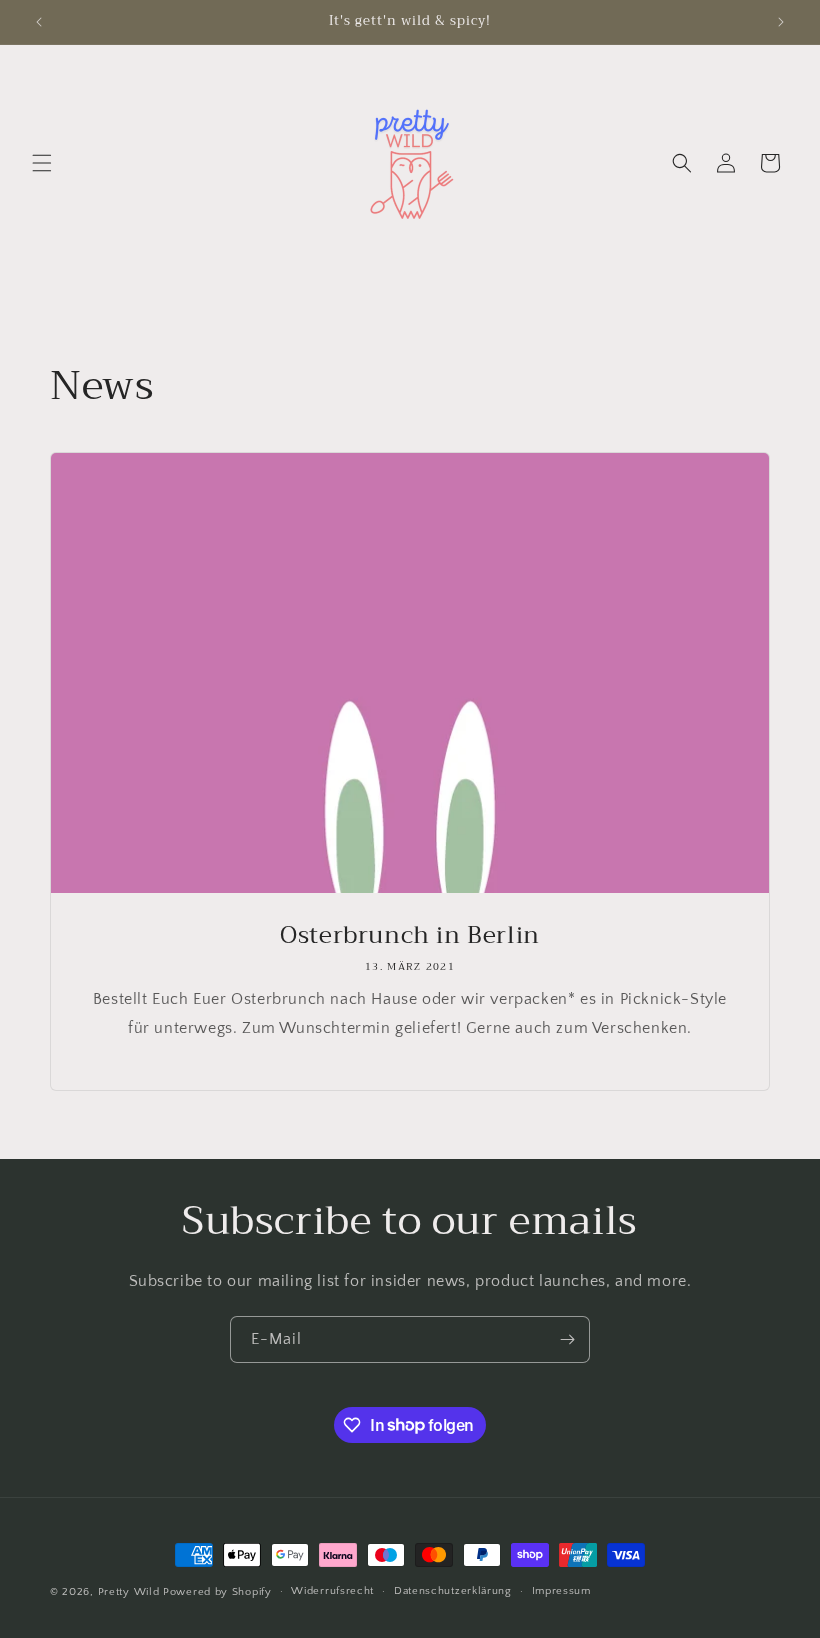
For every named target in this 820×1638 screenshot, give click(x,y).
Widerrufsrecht (332, 1591)
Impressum (561, 1591)
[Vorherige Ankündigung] (39, 22)
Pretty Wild (129, 1592)
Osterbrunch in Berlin (410, 935)
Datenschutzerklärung (453, 1591)
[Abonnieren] (567, 1339)
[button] (42, 163)
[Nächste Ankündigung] (781, 22)
